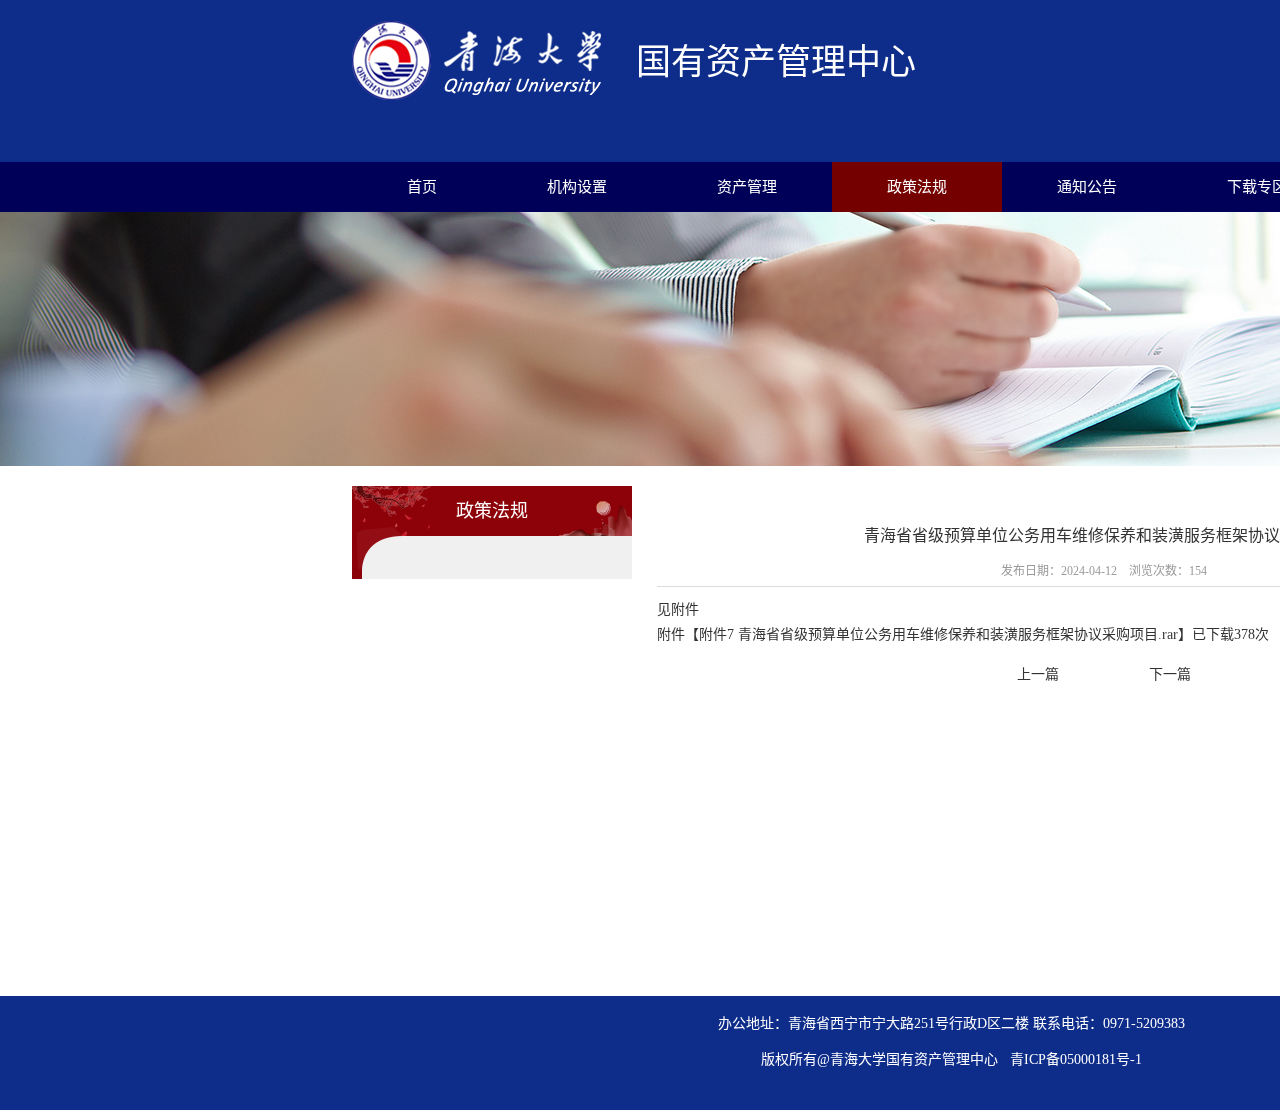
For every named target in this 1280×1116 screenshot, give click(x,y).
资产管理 (747, 187)
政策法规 (917, 187)
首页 (422, 187)
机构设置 (577, 187)
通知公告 (1087, 187)
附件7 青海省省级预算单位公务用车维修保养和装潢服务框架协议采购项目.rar (938, 634)
